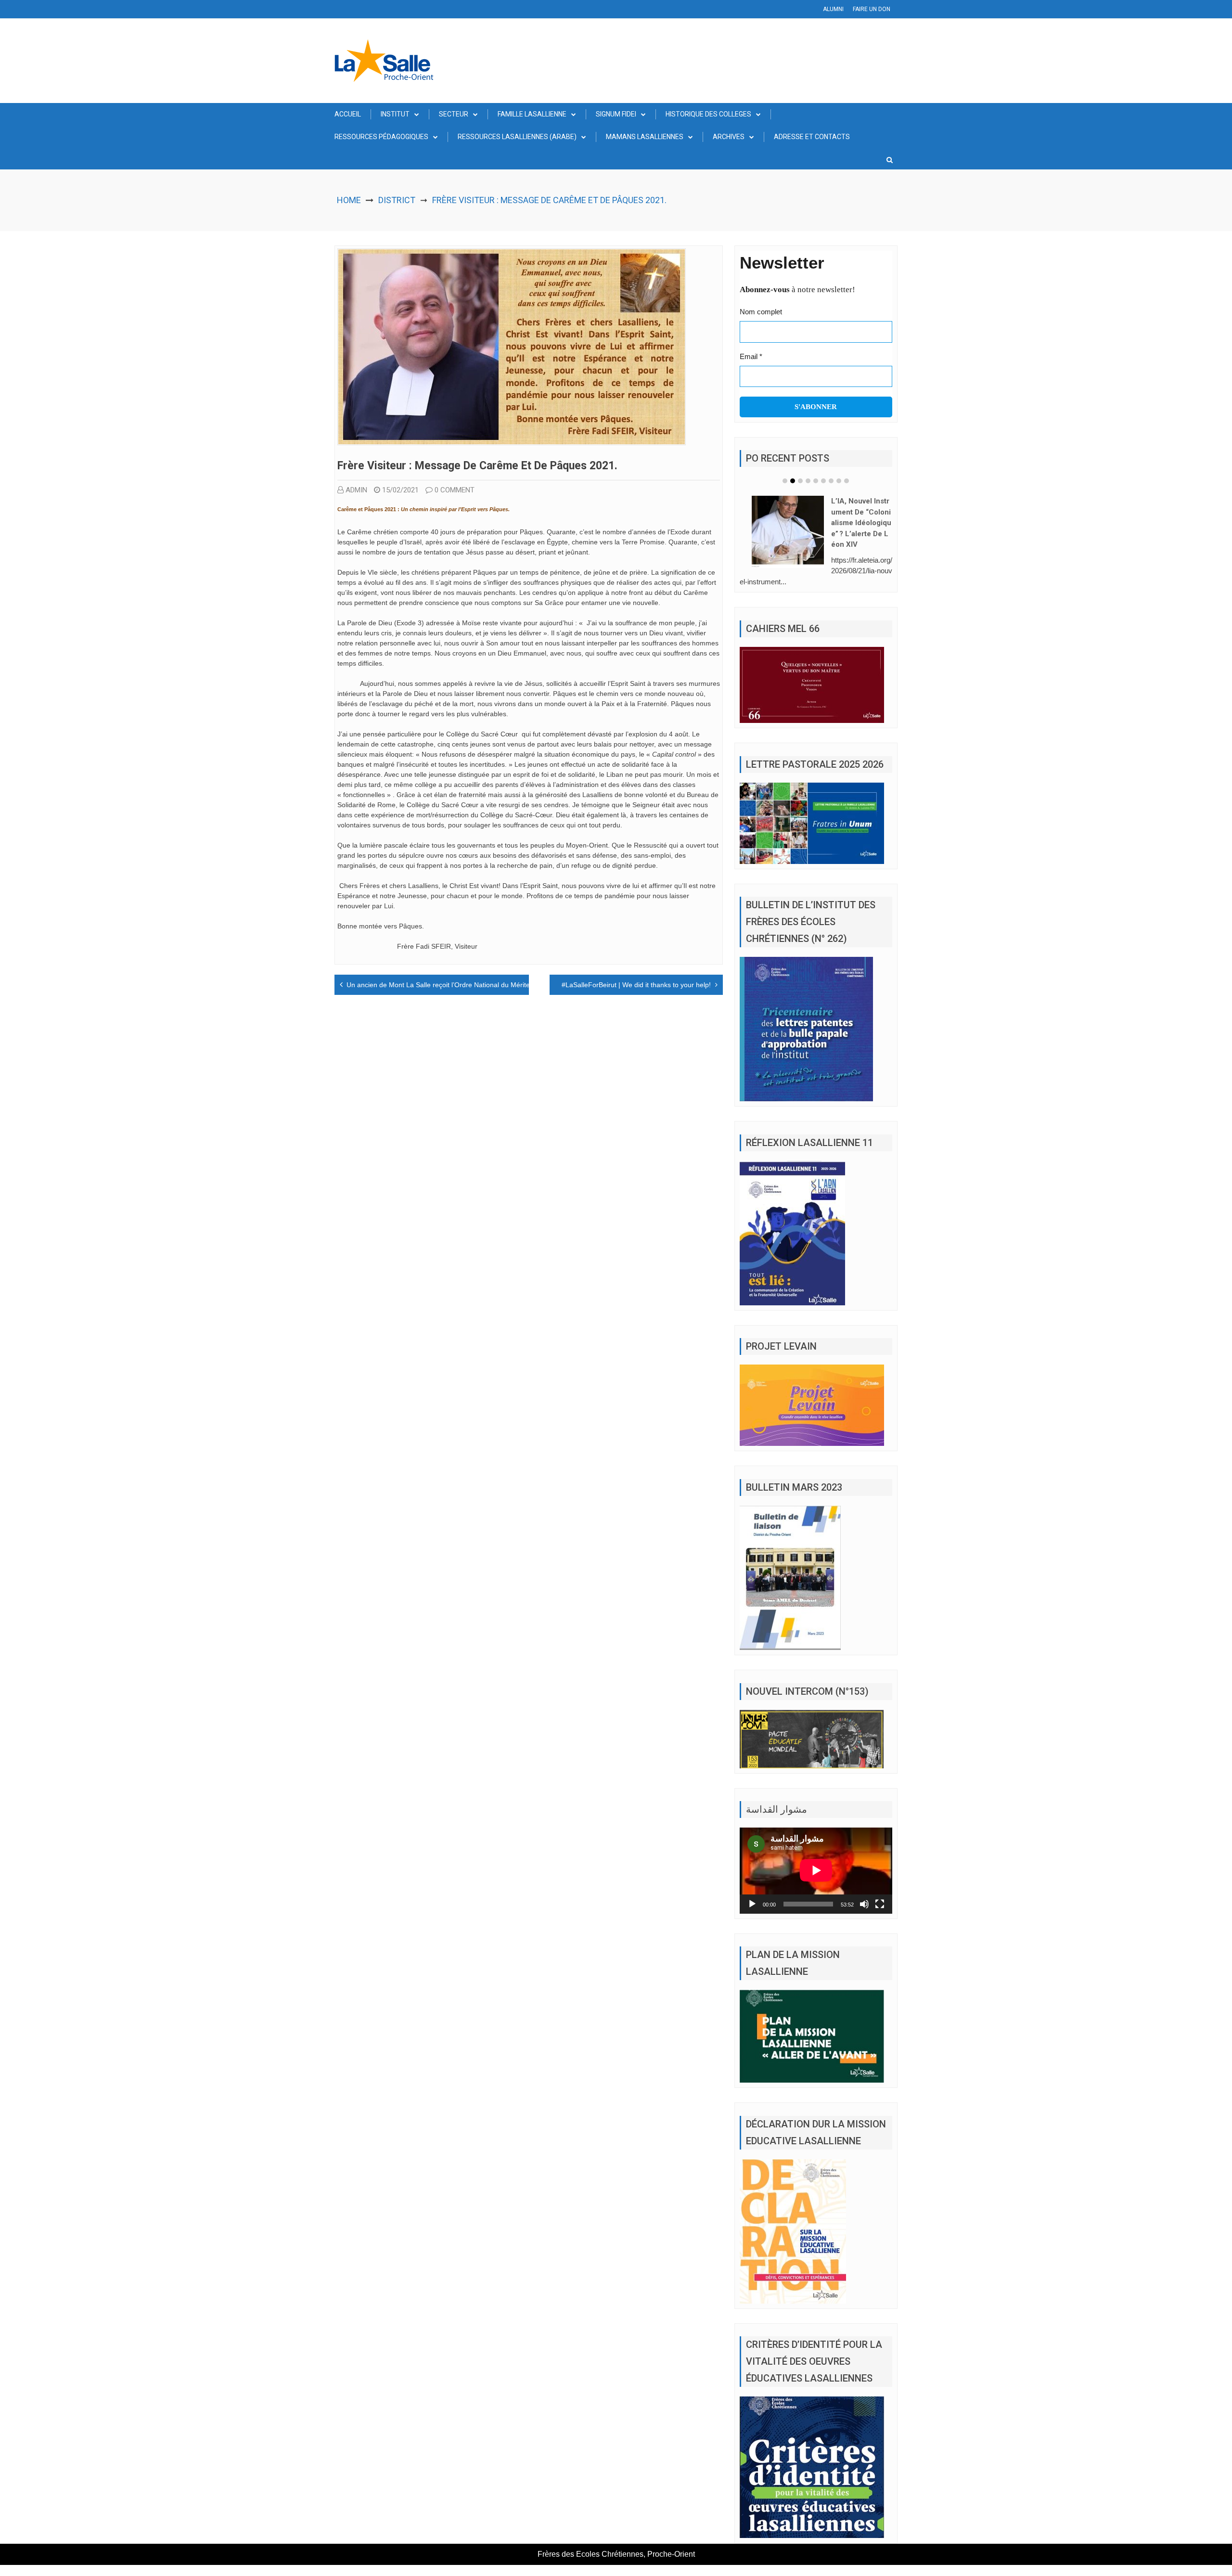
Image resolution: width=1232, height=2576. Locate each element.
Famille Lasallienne (532, 114)
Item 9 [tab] (847, 481)
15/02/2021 (400, 490)
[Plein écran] (880, 1890)
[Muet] (864, 1890)
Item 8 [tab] (839, 481)
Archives (729, 137)
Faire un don (872, 9)
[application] (816, 1856)
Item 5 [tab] (816, 481)
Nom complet (761, 312)
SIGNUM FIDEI (616, 114)
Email (751, 356)
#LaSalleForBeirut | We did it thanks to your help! (636, 985)
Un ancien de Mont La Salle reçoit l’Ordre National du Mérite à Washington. (461, 985)
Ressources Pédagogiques (381, 137)
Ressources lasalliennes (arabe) (517, 137)
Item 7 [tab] (831, 481)
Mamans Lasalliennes (645, 137)
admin (356, 490)
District (397, 200)
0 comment (455, 490)
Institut (395, 114)
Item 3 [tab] (800, 481)
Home (349, 200)
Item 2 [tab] (793, 481)
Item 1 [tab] (785, 481)
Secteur (454, 114)
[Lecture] (752, 1890)
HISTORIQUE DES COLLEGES (708, 114)
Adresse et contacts (812, 137)
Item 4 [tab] (808, 481)
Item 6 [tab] (823, 481)
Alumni (833, 9)
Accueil (348, 114)
